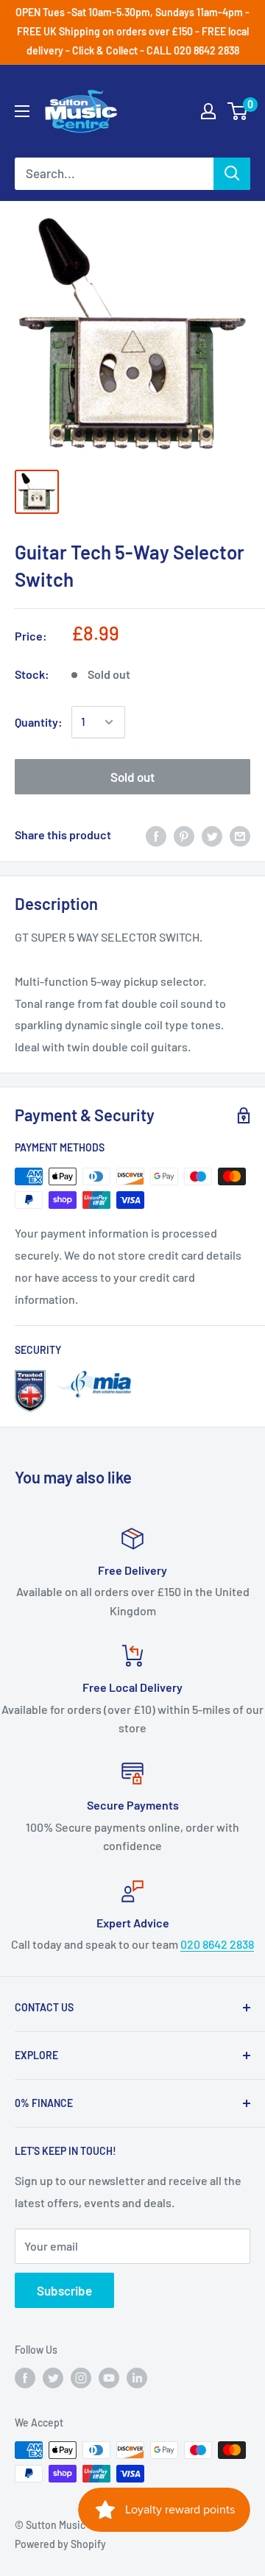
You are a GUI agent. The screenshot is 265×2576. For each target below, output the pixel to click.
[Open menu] (22, 111)
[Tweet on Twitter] (212, 835)
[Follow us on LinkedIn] (137, 2378)
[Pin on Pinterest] (184, 835)
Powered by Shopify (60, 2544)
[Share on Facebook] (156, 835)
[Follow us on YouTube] (109, 2378)
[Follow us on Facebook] (25, 2378)
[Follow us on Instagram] (81, 2378)
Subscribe (64, 2290)
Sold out (132, 777)
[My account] (208, 111)
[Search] (232, 174)
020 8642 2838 (217, 1944)
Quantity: (39, 722)
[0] (238, 111)
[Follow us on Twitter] (53, 2378)
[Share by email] (240, 835)
